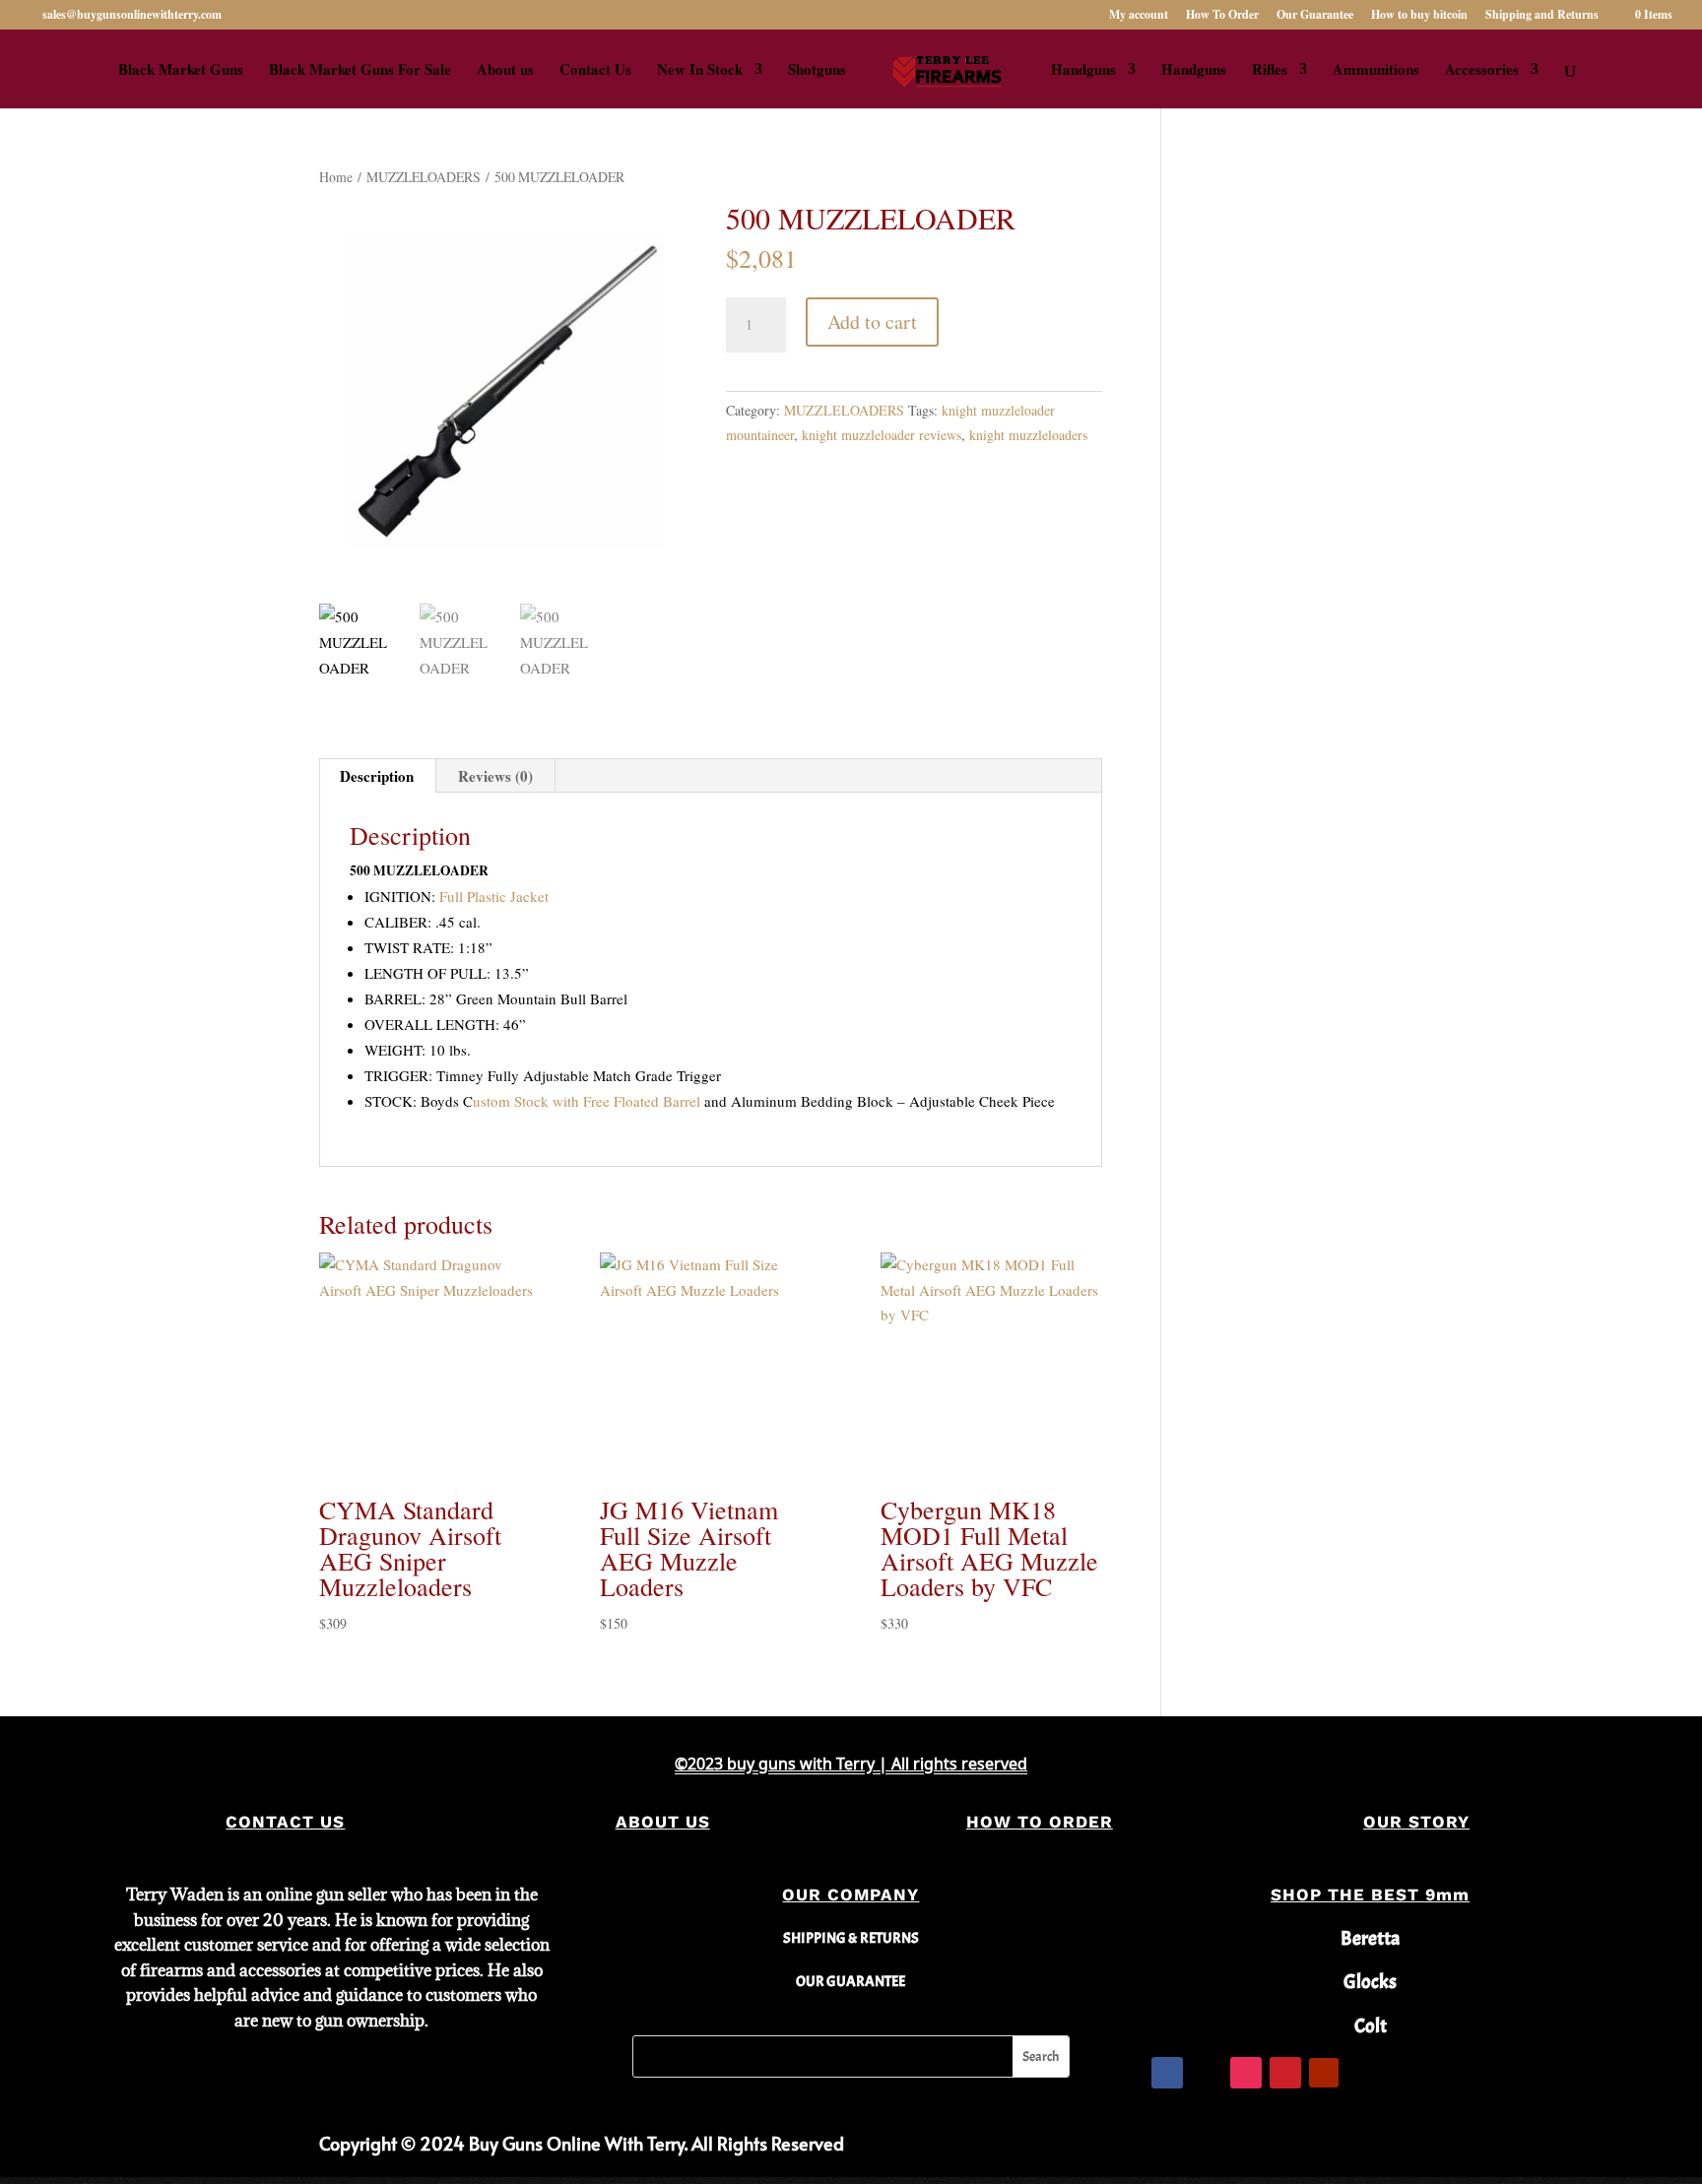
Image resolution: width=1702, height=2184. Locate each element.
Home (336, 177)
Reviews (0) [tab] (495, 776)
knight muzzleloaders (1028, 435)
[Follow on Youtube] (1324, 2073)
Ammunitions (1376, 71)
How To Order (1222, 16)
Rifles (1270, 71)
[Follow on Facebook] (1167, 2073)
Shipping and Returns (1542, 16)
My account (1139, 16)
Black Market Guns (181, 71)
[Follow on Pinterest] (1285, 2073)
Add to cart (872, 321)
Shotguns (817, 71)
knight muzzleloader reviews (882, 435)
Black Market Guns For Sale (360, 71)
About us (505, 71)
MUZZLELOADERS (424, 177)
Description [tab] (377, 776)
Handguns (1083, 71)
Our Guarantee (1315, 16)
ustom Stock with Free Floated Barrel (587, 1101)
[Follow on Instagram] (1246, 2073)
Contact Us (595, 71)
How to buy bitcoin (1419, 16)
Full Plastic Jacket (494, 896)
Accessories (1482, 71)
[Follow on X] (1207, 2073)
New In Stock (700, 71)
